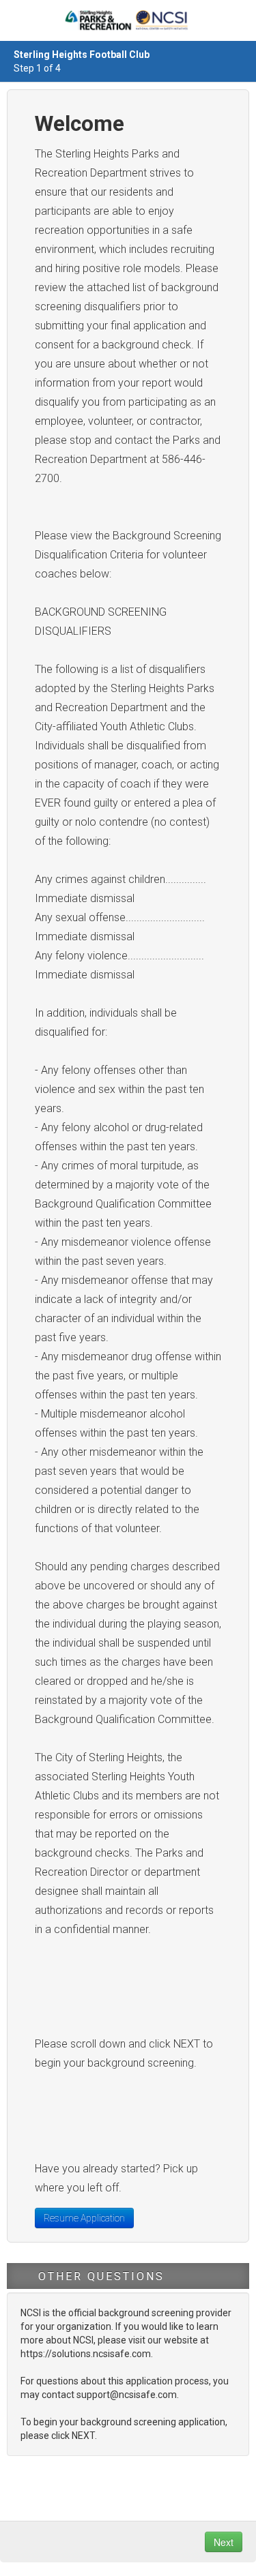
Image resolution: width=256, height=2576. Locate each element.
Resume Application (84, 2218)
